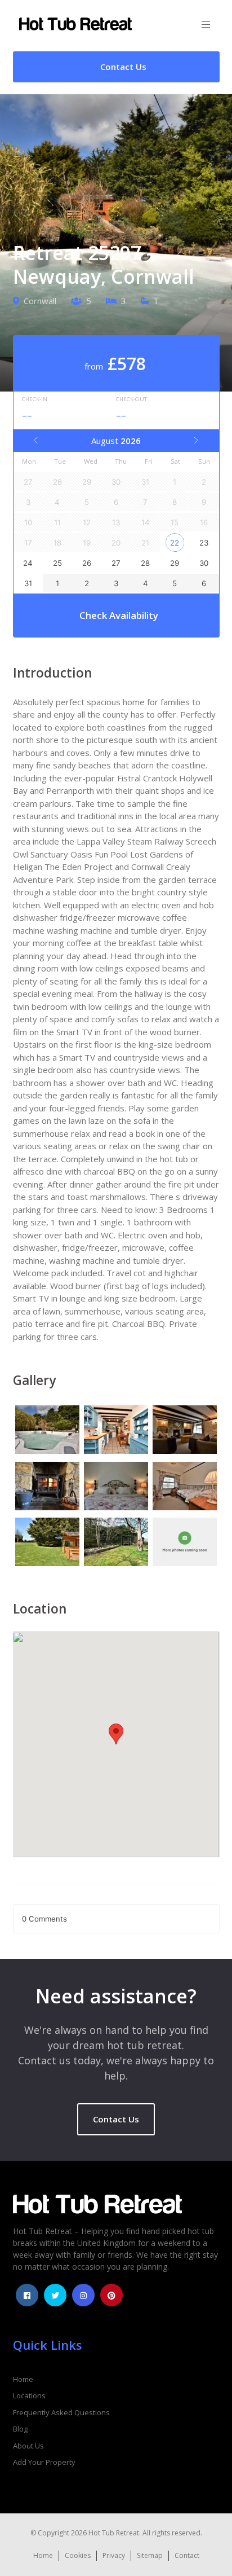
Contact (187, 2555)
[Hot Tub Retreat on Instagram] (83, 2295)
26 (87, 563)
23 (204, 543)
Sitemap (150, 2555)
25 (57, 563)
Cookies (78, 2555)
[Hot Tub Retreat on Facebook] (27, 2295)
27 (116, 563)
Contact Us (116, 2119)
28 (145, 563)
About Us (28, 2446)
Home (23, 2379)
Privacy (114, 2555)
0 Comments (44, 1919)
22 (175, 543)
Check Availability (119, 615)
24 (28, 563)
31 (28, 583)
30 (204, 563)
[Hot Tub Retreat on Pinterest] (111, 2295)
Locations (29, 2395)
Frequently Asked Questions (61, 2412)
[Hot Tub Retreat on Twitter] (55, 2295)
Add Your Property (44, 2462)
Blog (20, 2429)
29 (175, 563)
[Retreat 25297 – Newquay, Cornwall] (47, 1431)
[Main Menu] (206, 25)
